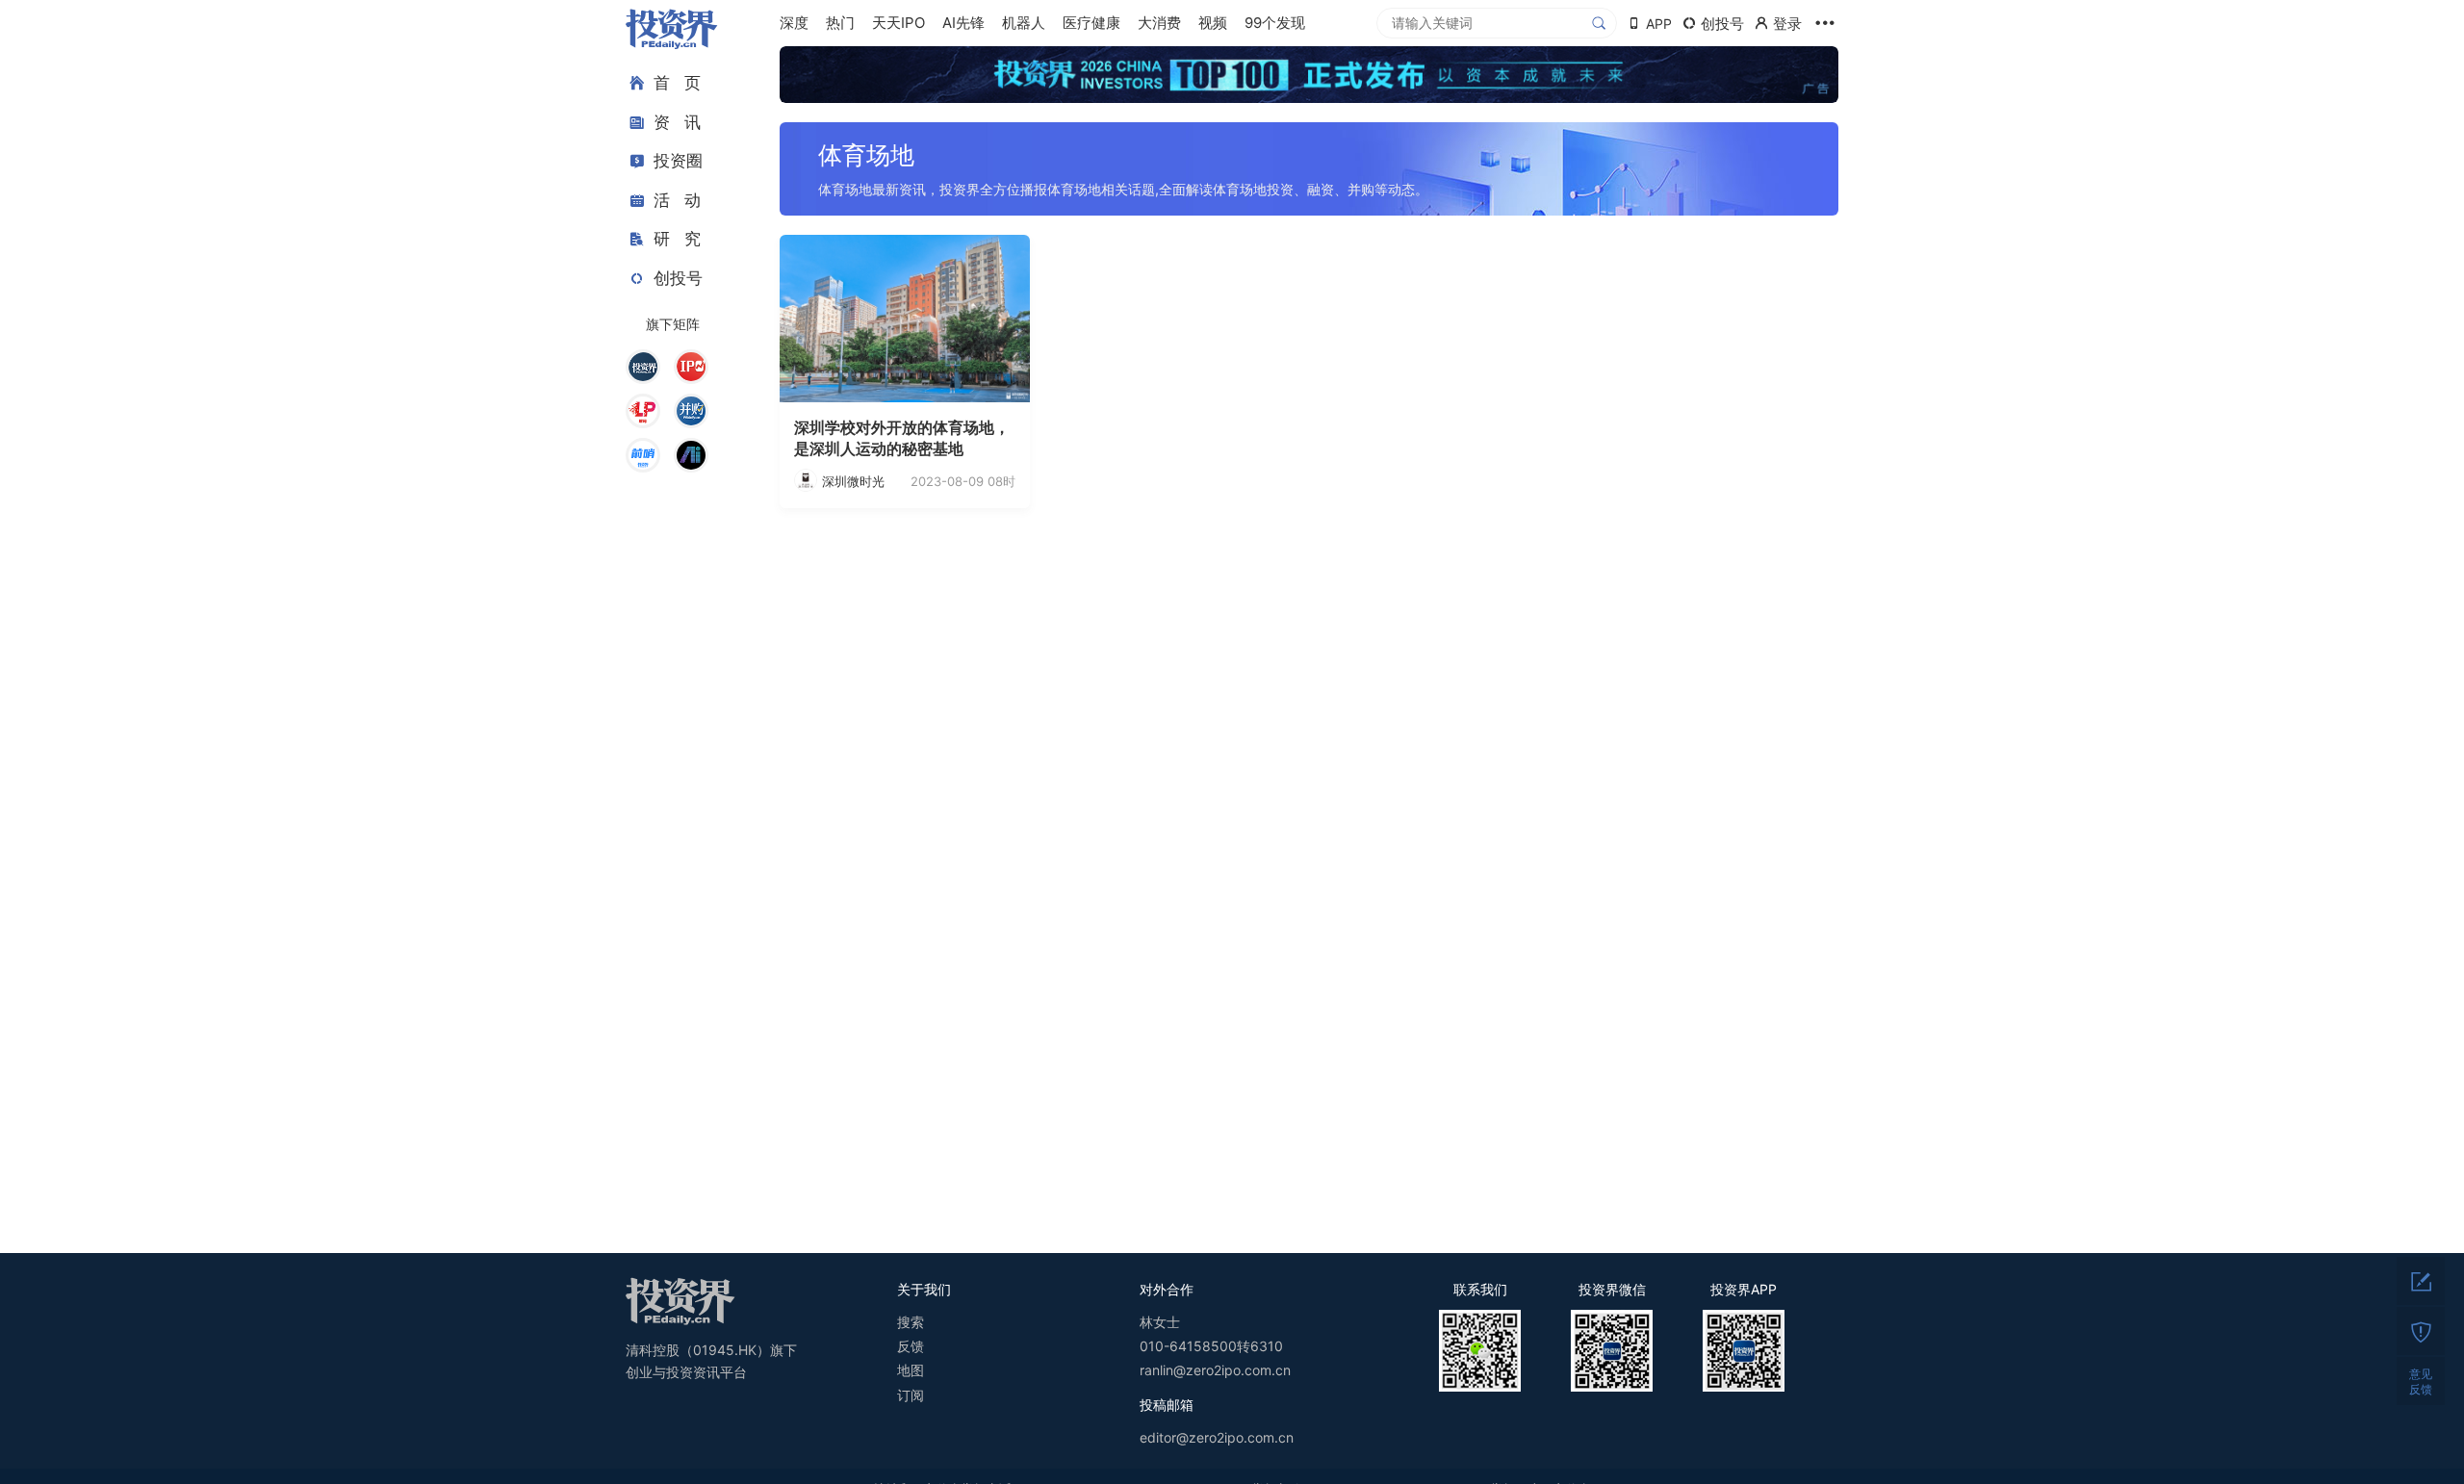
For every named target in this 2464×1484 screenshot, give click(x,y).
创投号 (678, 278)
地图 (911, 1370)
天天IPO (898, 23)
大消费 (1159, 23)
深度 (794, 23)
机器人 (1024, 23)
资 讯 (677, 122)
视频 (1213, 23)
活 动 (677, 200)
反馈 (911, 1346)
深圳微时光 (853, 481)
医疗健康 (1091, 23)
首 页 (677, 83)
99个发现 (1275, 23)
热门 (840, 23)
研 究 (677, 239)
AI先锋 (963, 23)
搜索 (911, 1322)
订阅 (911, 1395)
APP (1659, 24)
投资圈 (678, 161)
